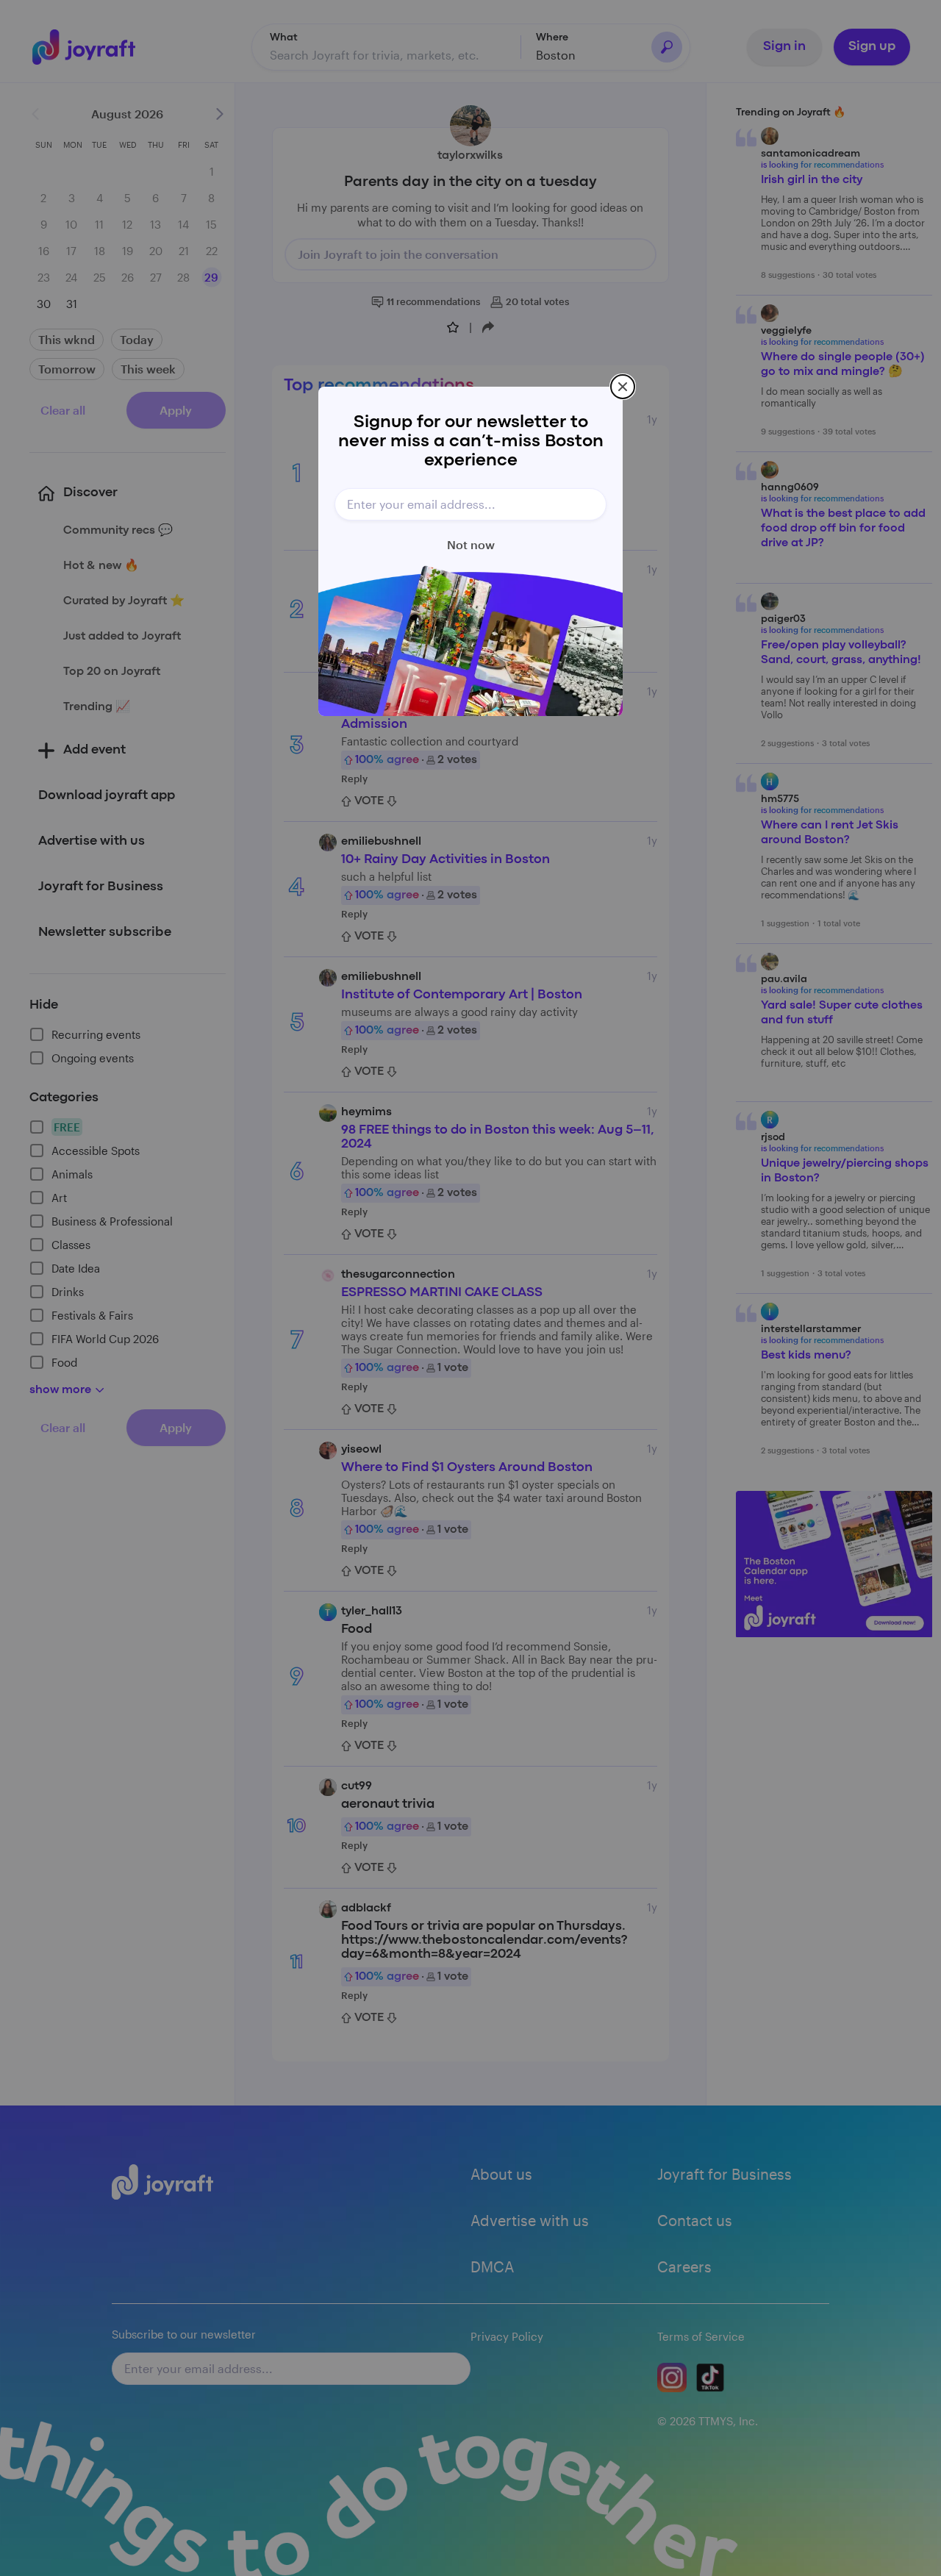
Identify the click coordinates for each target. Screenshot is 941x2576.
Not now (471, 544)
